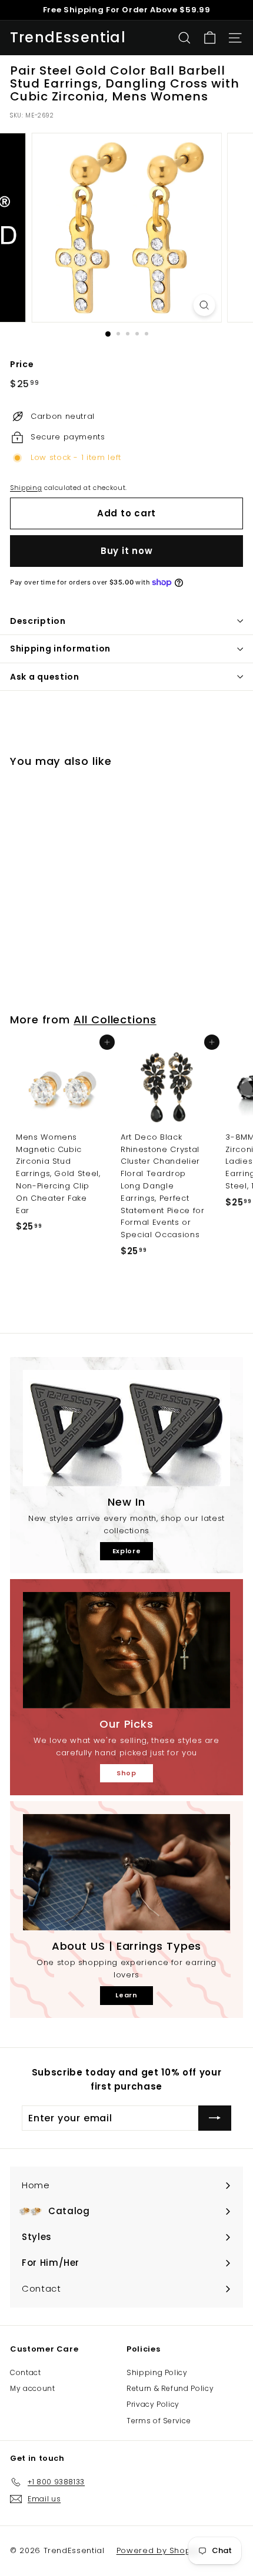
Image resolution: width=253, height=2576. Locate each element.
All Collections (115, 1020)
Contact (26, 2372)
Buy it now (127, 551)
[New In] (126, 1428)
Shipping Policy (157, 2372)
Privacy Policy (153, 2404)
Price (22, 364)
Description (38, 621)
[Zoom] (204, 305)
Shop (126, 1773)
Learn (126, 1995)
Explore (127, 1551)
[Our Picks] (126, 1650)
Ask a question (45, 677)
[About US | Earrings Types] (126, 1872)
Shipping (26, 488)
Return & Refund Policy (170, 2388)
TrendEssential (68, 38)
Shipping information (60, 649)
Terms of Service (159, 2421)
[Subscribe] (215, 2118)
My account (33, 2388)
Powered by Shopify (159, 2550)
